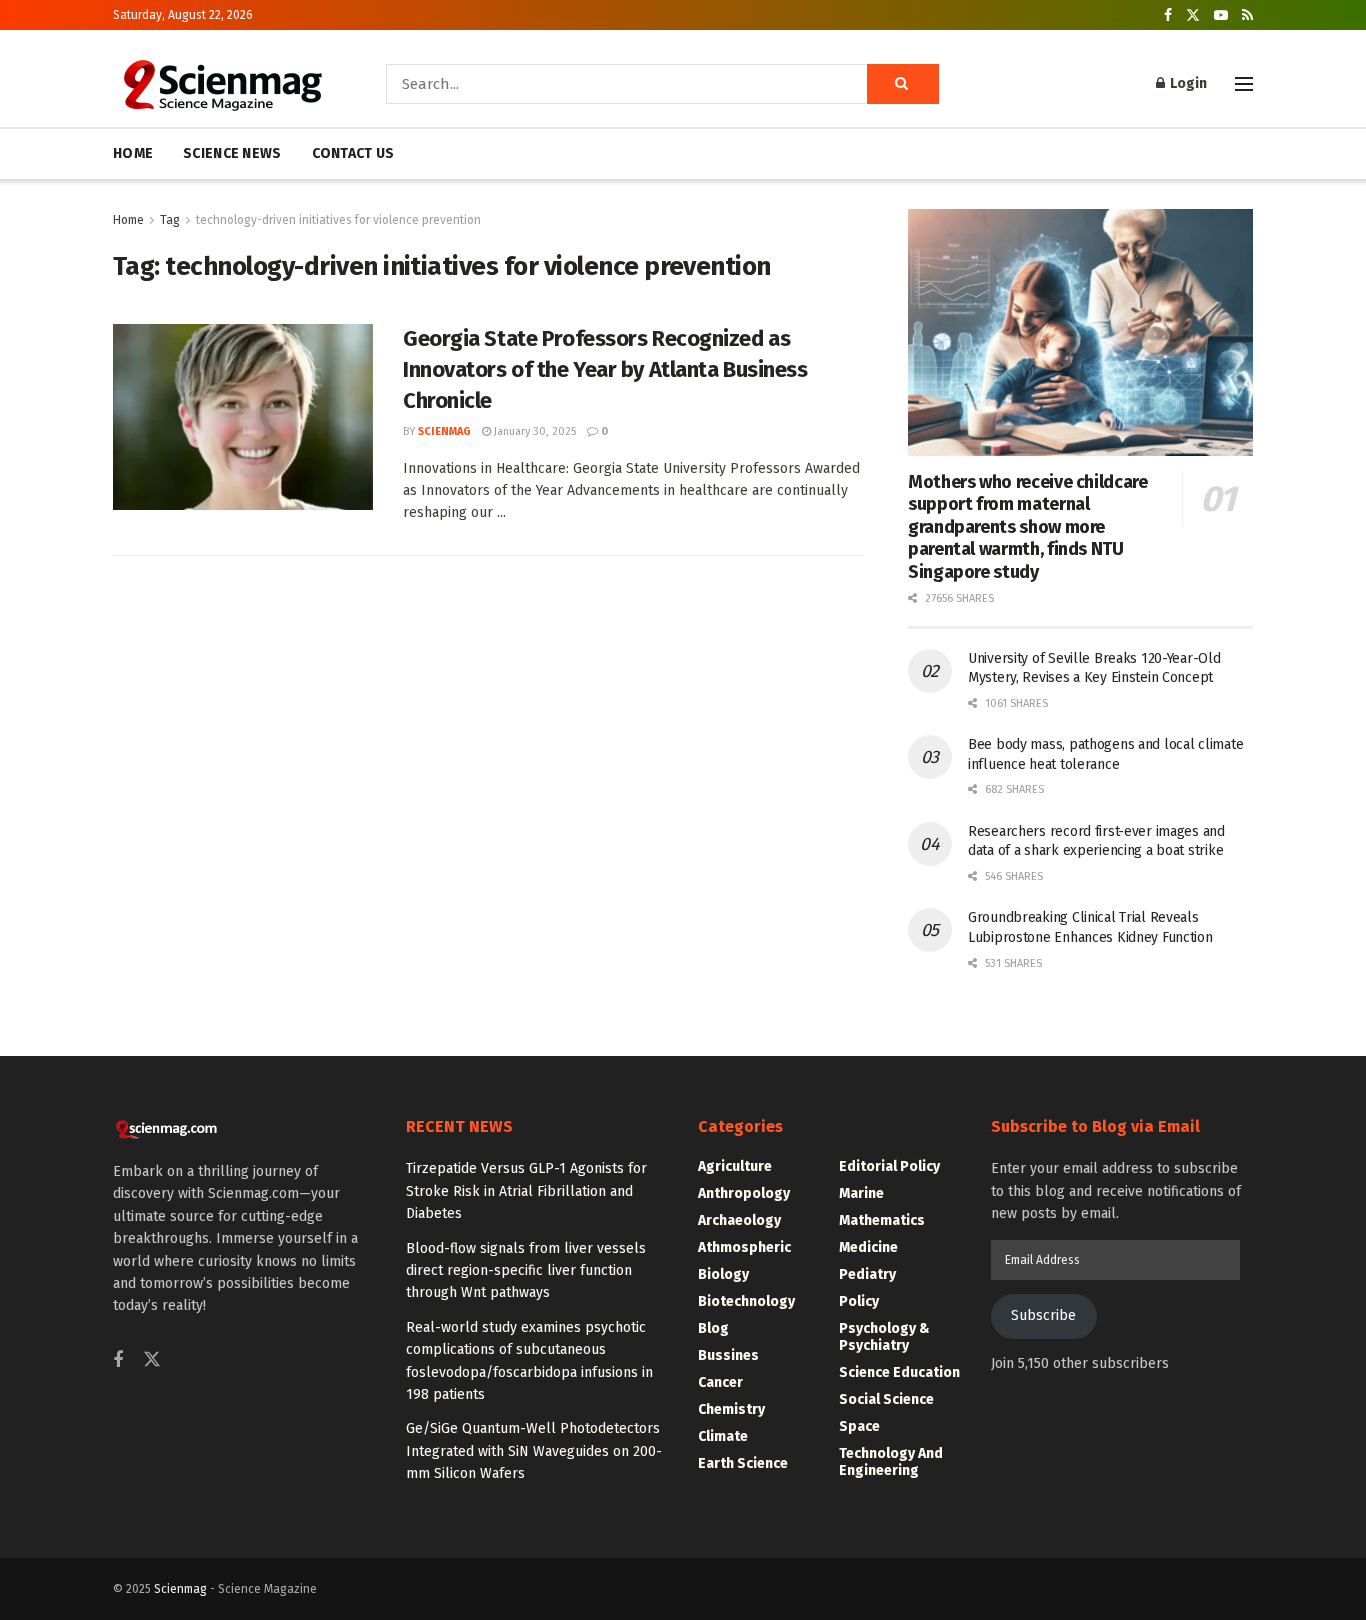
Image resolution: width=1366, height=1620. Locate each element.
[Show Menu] (1244, 84)
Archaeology (739, 1220)
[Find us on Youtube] (1221, 15)
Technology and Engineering (891, 1462)
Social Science (886, 1399)
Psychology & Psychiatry (884, 1337)
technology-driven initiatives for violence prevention (338, 220)
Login (1187, 83)
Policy (859, 1301)
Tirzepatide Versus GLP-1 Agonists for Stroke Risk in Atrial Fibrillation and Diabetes (526, 1191)
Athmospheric (744, 1247)
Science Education (899, 1372)
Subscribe (1043, 1315)
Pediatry (867, 1274)
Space (859, 1426)
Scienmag (180, 1589)
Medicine (868, 1247)
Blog (713, 1328)
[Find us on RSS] (1247, 15)
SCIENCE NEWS (232, 153)
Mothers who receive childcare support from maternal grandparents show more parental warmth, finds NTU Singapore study (1028, 527)
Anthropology (744, 1193)
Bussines (728, 1355)
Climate (723, 1436)
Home (128, 220)
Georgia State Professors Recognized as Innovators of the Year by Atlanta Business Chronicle (605, 369)
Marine (861, 1193)
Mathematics (882, 1220)
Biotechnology (746, 1301)
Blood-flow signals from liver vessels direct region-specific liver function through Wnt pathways (526, 1271)
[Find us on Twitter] (1193, 15)
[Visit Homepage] (221, 84)
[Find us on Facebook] (1168, 15)
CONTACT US (353, 153)
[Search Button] (903, 84)
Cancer (720, 1382)
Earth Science (743, 1463)
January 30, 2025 (533, 431)
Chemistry (731, 1409)
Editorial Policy (889, 1166)
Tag (170, 220)
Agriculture (735, 1166)
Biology (723, 1274)
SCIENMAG (444, 431)
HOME (133, 153)
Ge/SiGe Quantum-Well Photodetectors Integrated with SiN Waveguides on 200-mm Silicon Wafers (534, 1451)
